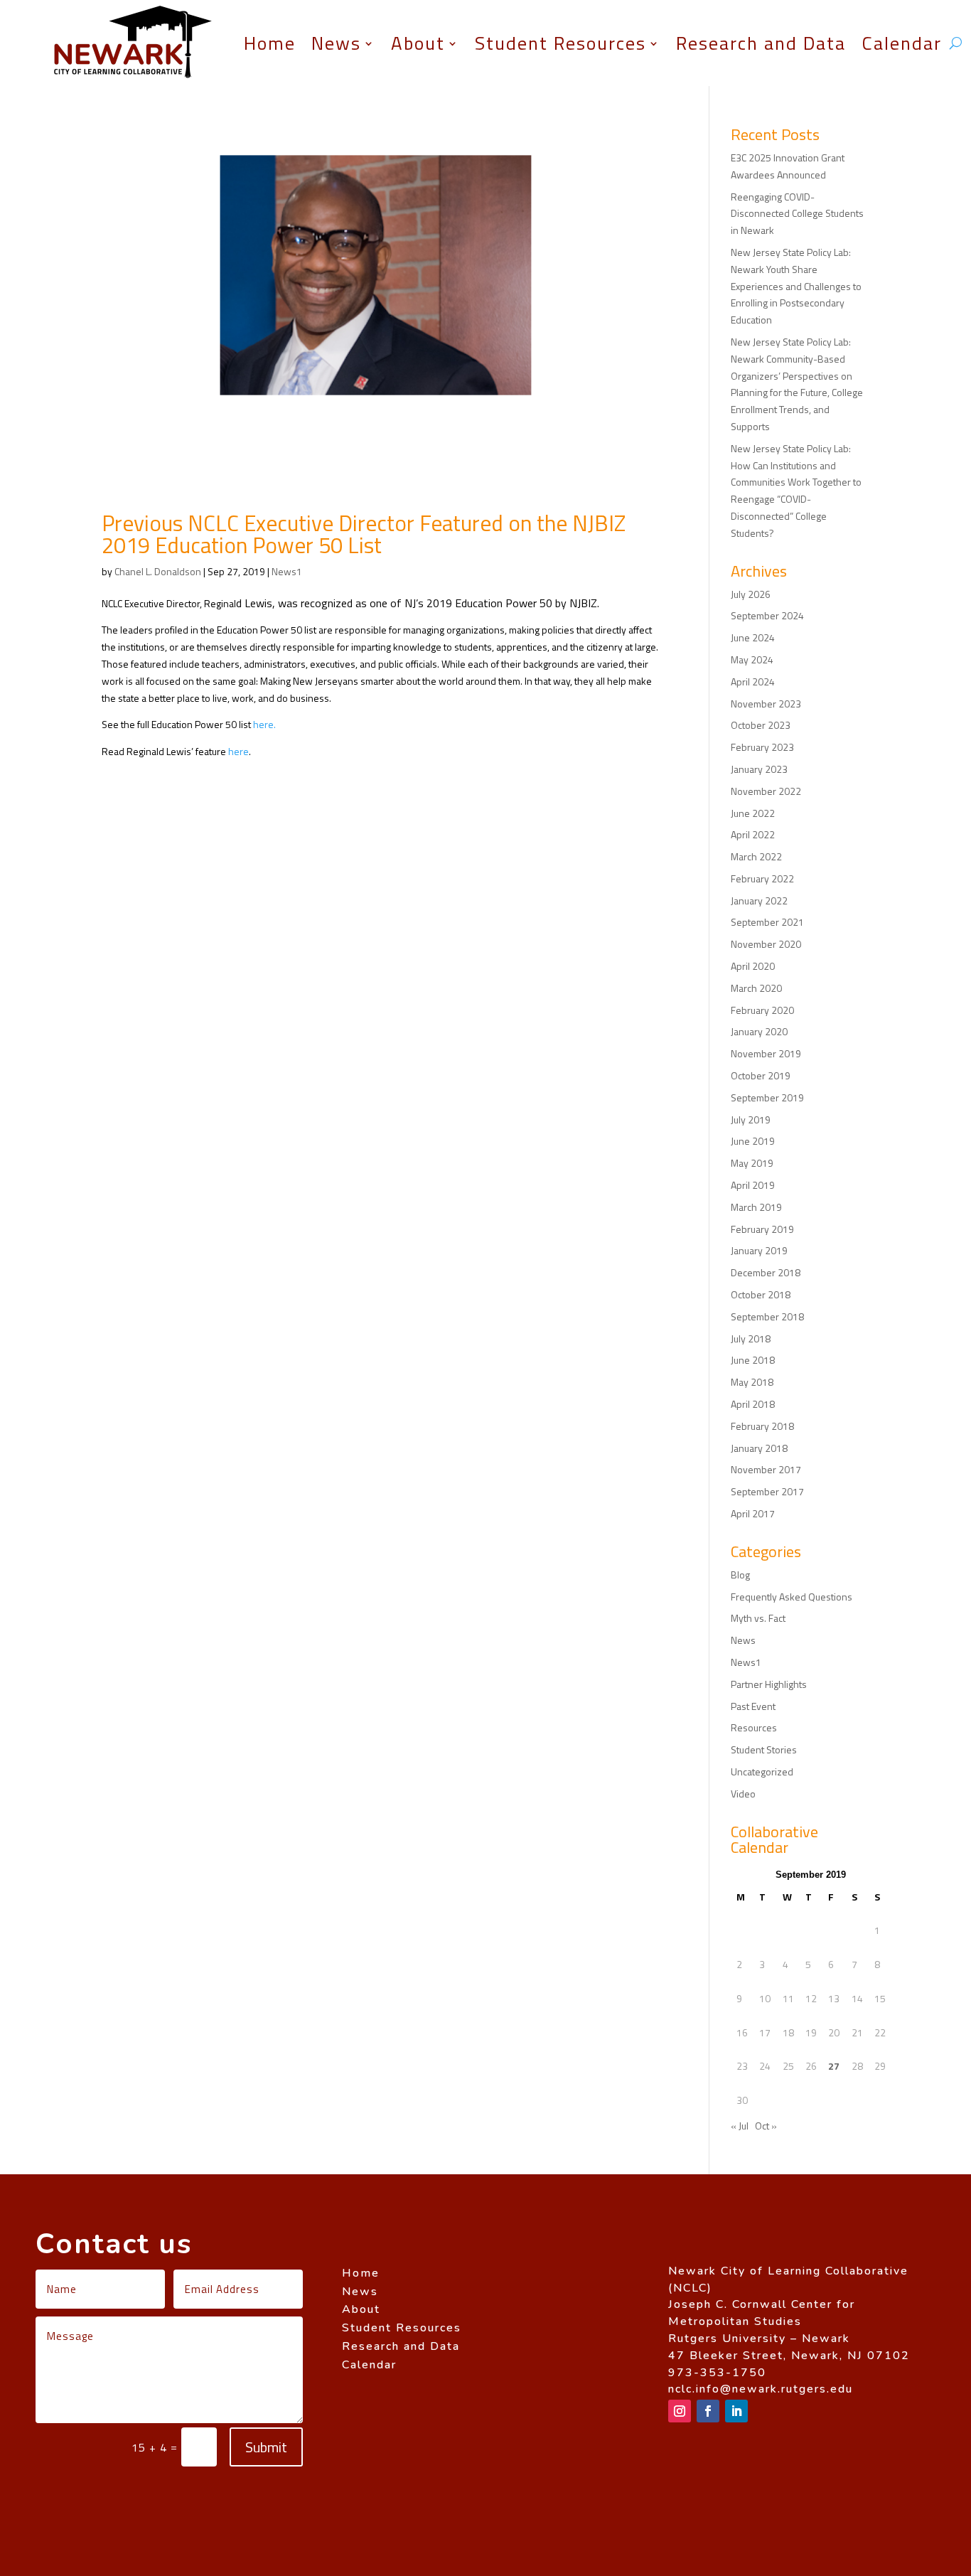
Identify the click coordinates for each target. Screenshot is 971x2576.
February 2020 (762, 1010)
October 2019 (761, 1075)
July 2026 (751, 594)
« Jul (740, 2126)
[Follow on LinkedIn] (736, 2411)
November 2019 (766, 1053)
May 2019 (752, 1163)
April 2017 (753, 1513)
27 (834, 2066)
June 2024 (753, 637)
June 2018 (753, 1360)
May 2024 (752, 659)
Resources (754, 1727)
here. (264, 724)
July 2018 (751, 1338)
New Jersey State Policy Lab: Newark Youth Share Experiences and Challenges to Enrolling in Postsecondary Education (796, 286)
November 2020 (766, 944)
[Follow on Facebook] (708, 2411)
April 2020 (753, 966)
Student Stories (764, 1749)
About (418, 43)
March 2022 (756, 856)
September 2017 (767, 1491)
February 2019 (762, 1229)
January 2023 (759, 769)
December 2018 (766, 1272)
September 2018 (767, 1316)
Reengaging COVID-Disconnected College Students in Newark (797, 214)
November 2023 (766, 704)
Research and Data (761, 43)
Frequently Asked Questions (792, 1597)
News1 (287, 571)
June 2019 (753, 1141)
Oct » (766, 2126)
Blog (740, 1575)
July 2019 (751, 1119)
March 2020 (756, 988)
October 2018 (761, 1294)
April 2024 (753, 682)
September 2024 (767, 615)
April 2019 (753, 1185)
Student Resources (560, 43)
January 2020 (759, 1031)
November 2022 (766, 791)
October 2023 (761, 725)
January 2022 (759, 900)
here (238, 751)
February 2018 (762, 1426)
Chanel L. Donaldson (158, 571)
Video (743, 1794)
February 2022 (762, 878)
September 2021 (767, 922)
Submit (266, 2447)
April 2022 (753, 834)
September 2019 (767, 1097)
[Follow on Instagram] (680, 2411)
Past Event (753, 1706)
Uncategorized (762, 1771)
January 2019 (759, 1250)
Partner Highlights (769, 1684)
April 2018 (753, 1404)
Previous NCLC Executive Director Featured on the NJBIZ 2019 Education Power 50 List (364, 534)
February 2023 (762, 747)
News (336, 43)
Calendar (902, 43)
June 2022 (753, 813)
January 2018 (759, 1448)
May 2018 (752, 1382)
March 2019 (756, 1207)
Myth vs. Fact (758, 1618)
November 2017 (766, 1469)
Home (270, 43)
